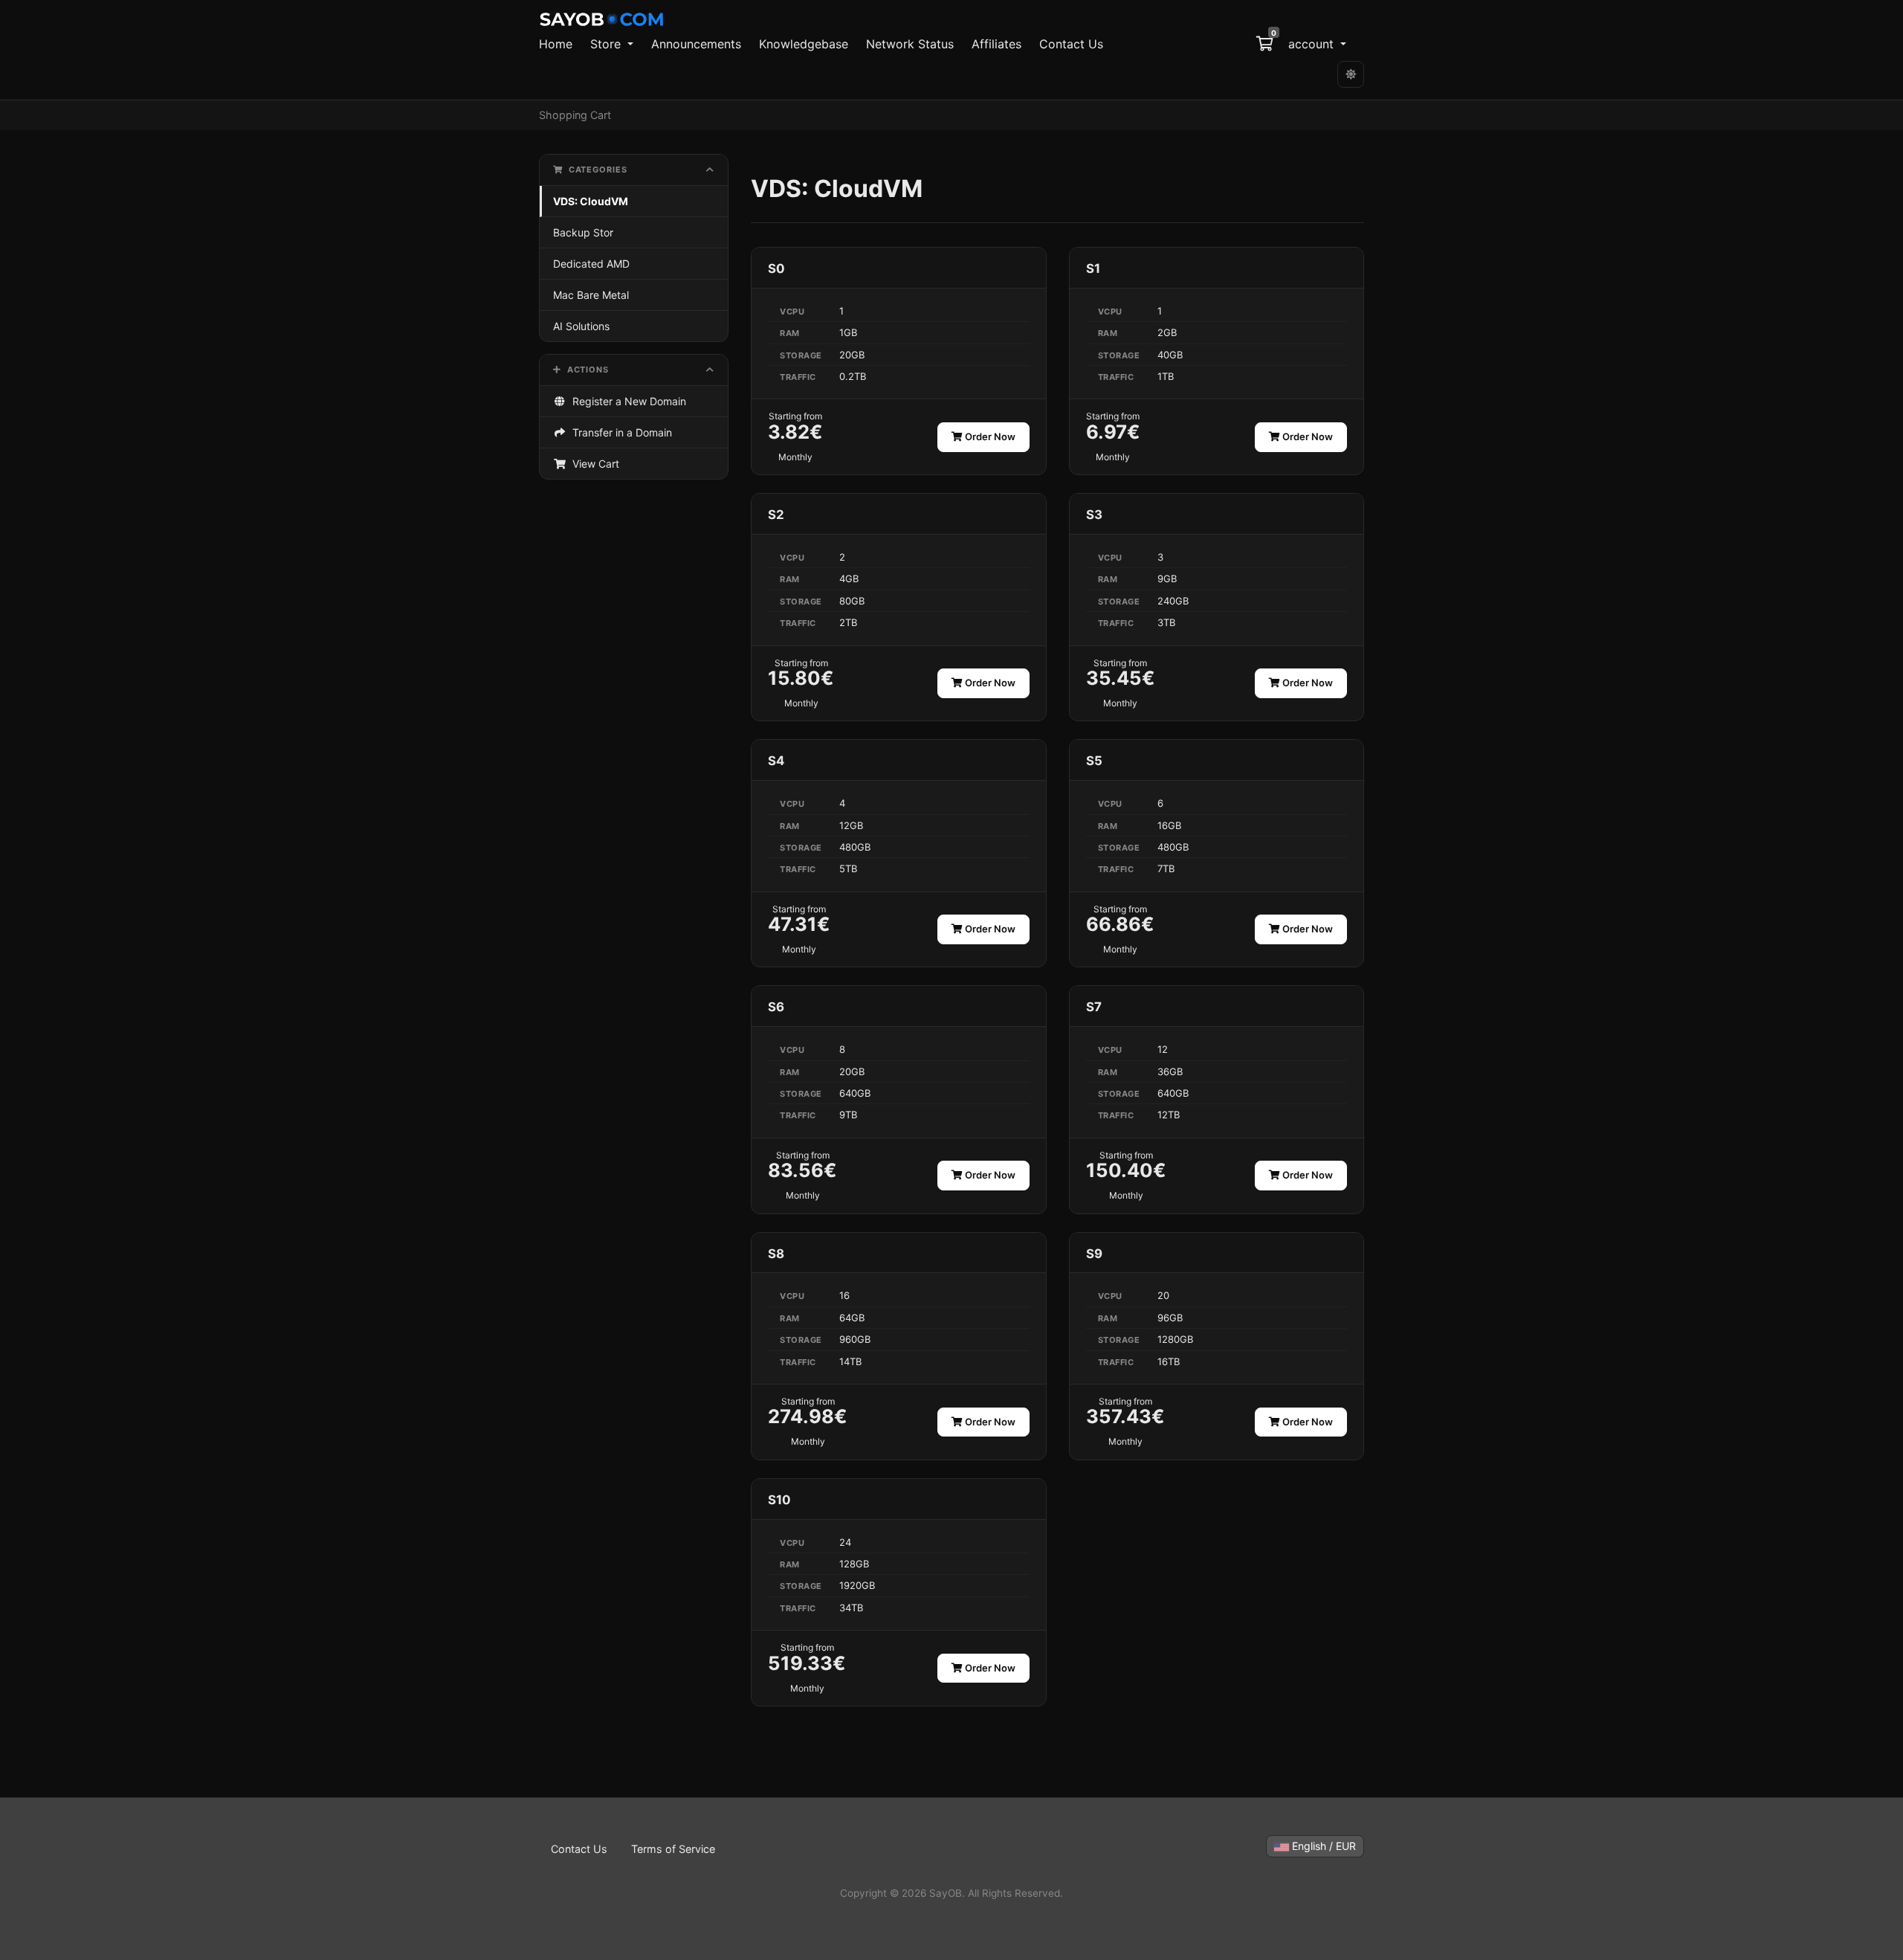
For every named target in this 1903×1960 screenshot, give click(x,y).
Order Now (989, 436)
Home (556, 44)
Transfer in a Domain (619, 432)
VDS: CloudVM (591, 201)
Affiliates (996, 44)
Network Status (910, 44)
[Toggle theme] (1351, 74)
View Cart (593, 464)
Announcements (696, 44)
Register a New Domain (626, 401)
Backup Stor (583, 232)
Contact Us (1071, 44)
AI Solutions (581, 326)
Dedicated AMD (591, 264)
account (1313, 44)
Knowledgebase (804, 44)
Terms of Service (673, 1849)
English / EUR (1322, 1846)
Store (607, 44)
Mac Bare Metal (591, 295)
